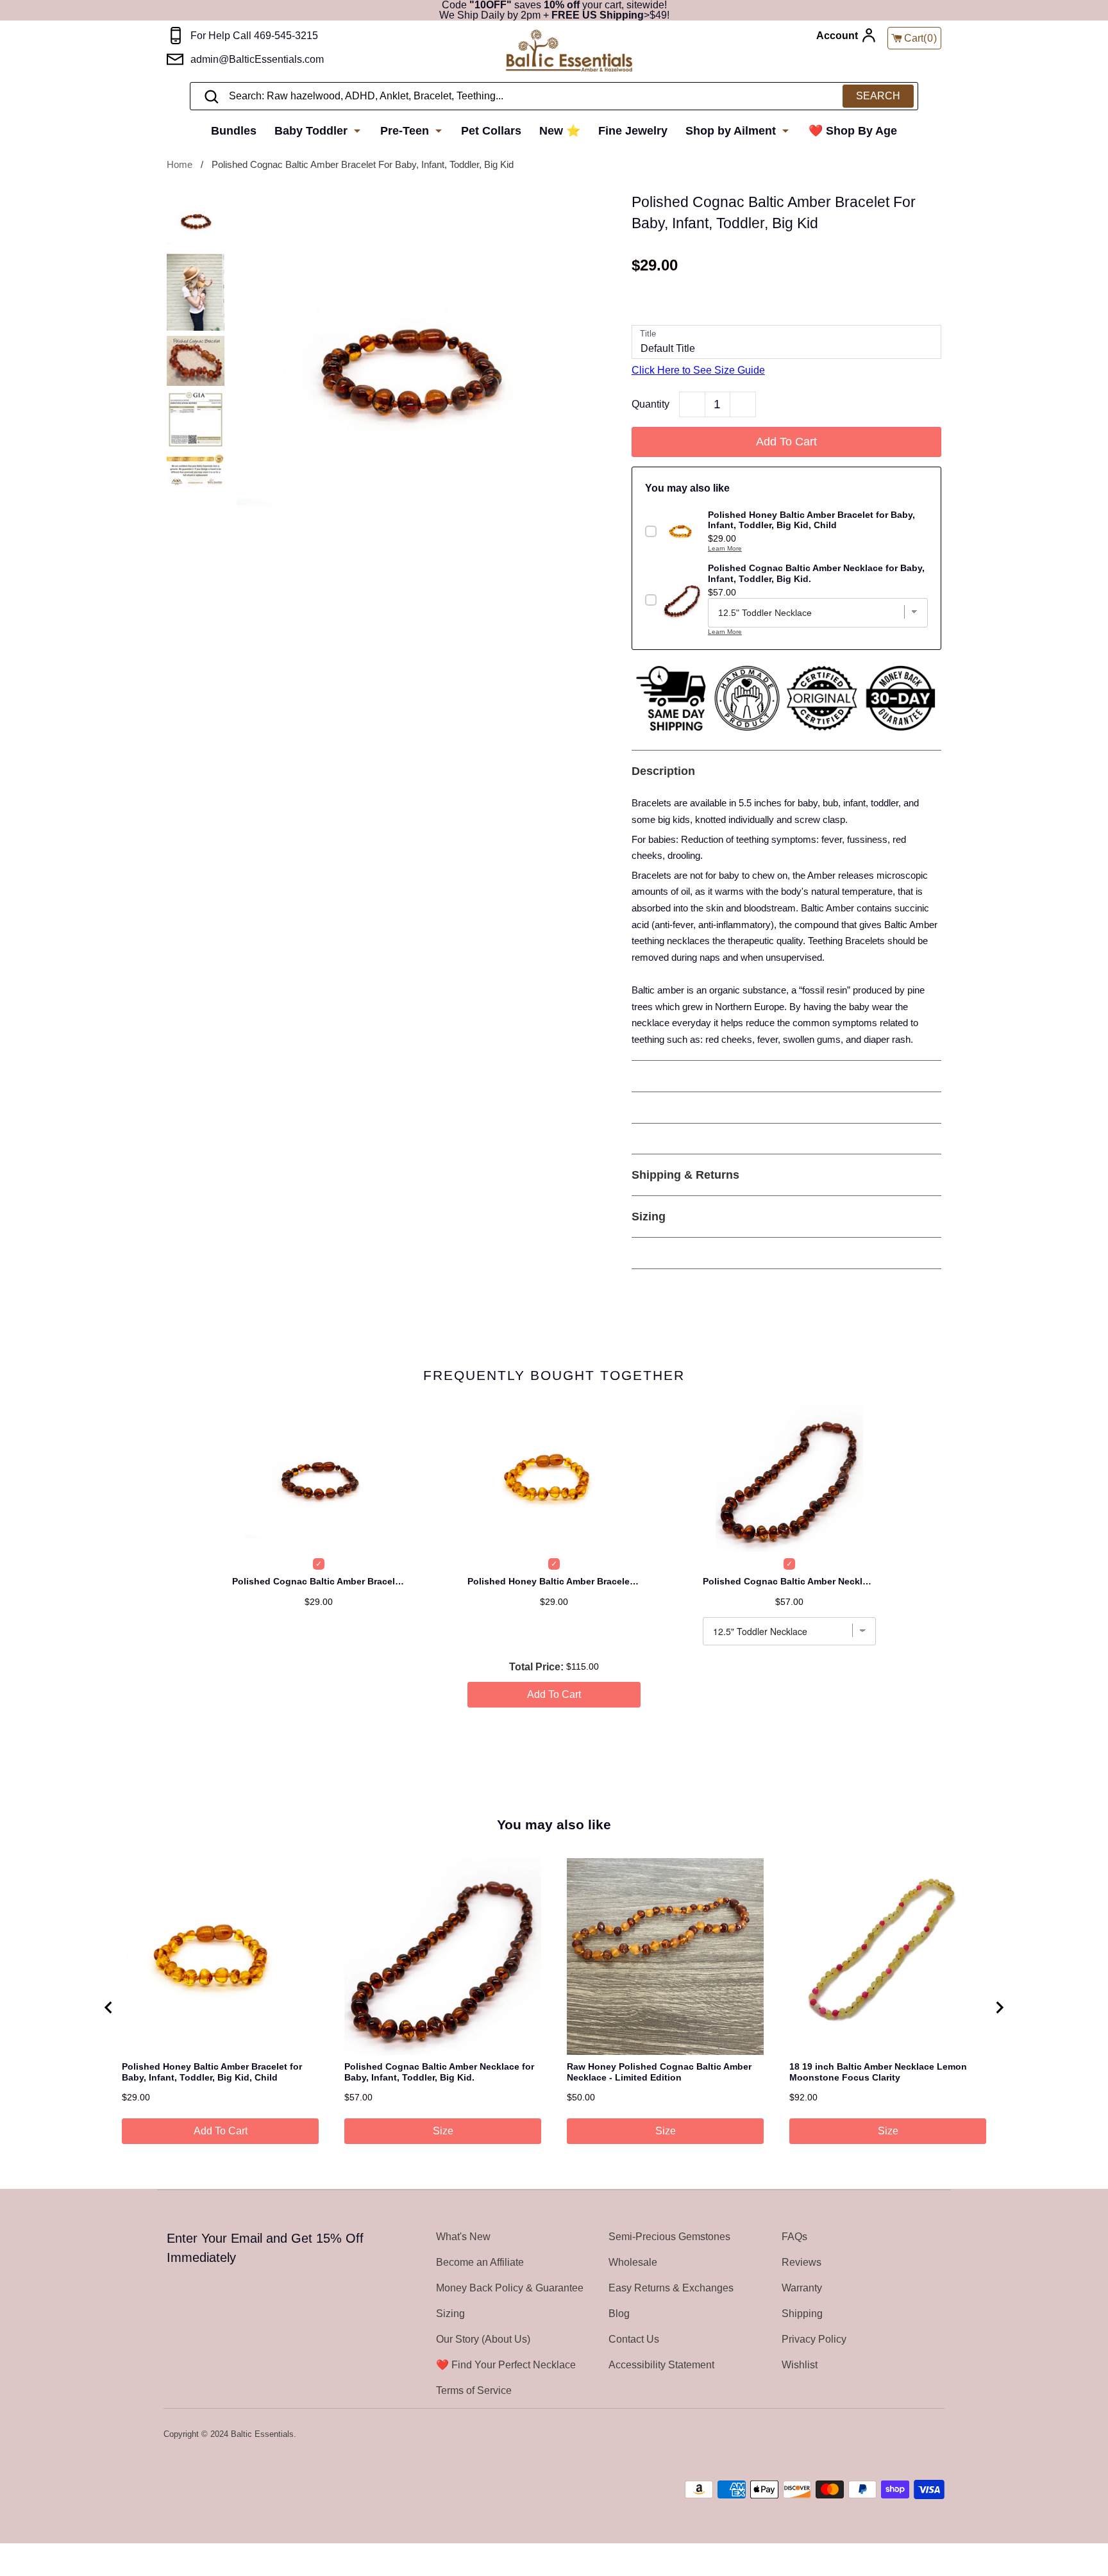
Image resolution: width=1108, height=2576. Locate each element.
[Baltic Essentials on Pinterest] (919, 2435)
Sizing (450, 2314)
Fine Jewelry (633, 131)
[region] (554, 2007)
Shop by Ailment (732, 131)
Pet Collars (491, 131)
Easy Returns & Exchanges (671, 2288)
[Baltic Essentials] (569, 52)
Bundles (234, 131)
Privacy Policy (814, 2339)
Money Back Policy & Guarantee (510, 2288)
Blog (619, 2314)
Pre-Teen (406, 131)
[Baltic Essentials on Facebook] (902, 2435)
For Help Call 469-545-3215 (254, 36)
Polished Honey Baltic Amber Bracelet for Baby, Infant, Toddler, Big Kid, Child (554, 1581)
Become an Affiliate (480, 2262)
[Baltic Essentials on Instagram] (936, 2435)
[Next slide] (999, 2007)
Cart (921, 38)
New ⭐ (560, 131)
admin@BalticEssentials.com (257, 59)
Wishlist (800, 2365)
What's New (463, 2237)
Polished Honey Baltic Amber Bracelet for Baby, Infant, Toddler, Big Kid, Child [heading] (212, 2072)
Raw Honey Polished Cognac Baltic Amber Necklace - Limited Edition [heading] (659, 2072)
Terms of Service (474, 2390)
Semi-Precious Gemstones (669, 2237)
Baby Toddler (313, 131)
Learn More (725, 548)
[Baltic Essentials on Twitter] (886, 2435)
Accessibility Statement (661, 2365)
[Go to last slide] (109, 2007)
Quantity (651, 404)
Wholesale (633, 2262)
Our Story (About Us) (483, 2339)
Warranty (802, 2288)
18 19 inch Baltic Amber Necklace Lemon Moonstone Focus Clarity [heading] (878, 2072)
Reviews (802, 2262)
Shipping (802, 2314)
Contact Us (634, 2339)
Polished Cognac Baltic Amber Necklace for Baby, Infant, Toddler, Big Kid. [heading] (439, 2072)
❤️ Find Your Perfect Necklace (506, 2365)
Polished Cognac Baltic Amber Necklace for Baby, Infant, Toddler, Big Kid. (789, 1581)
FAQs (794, 2237)
